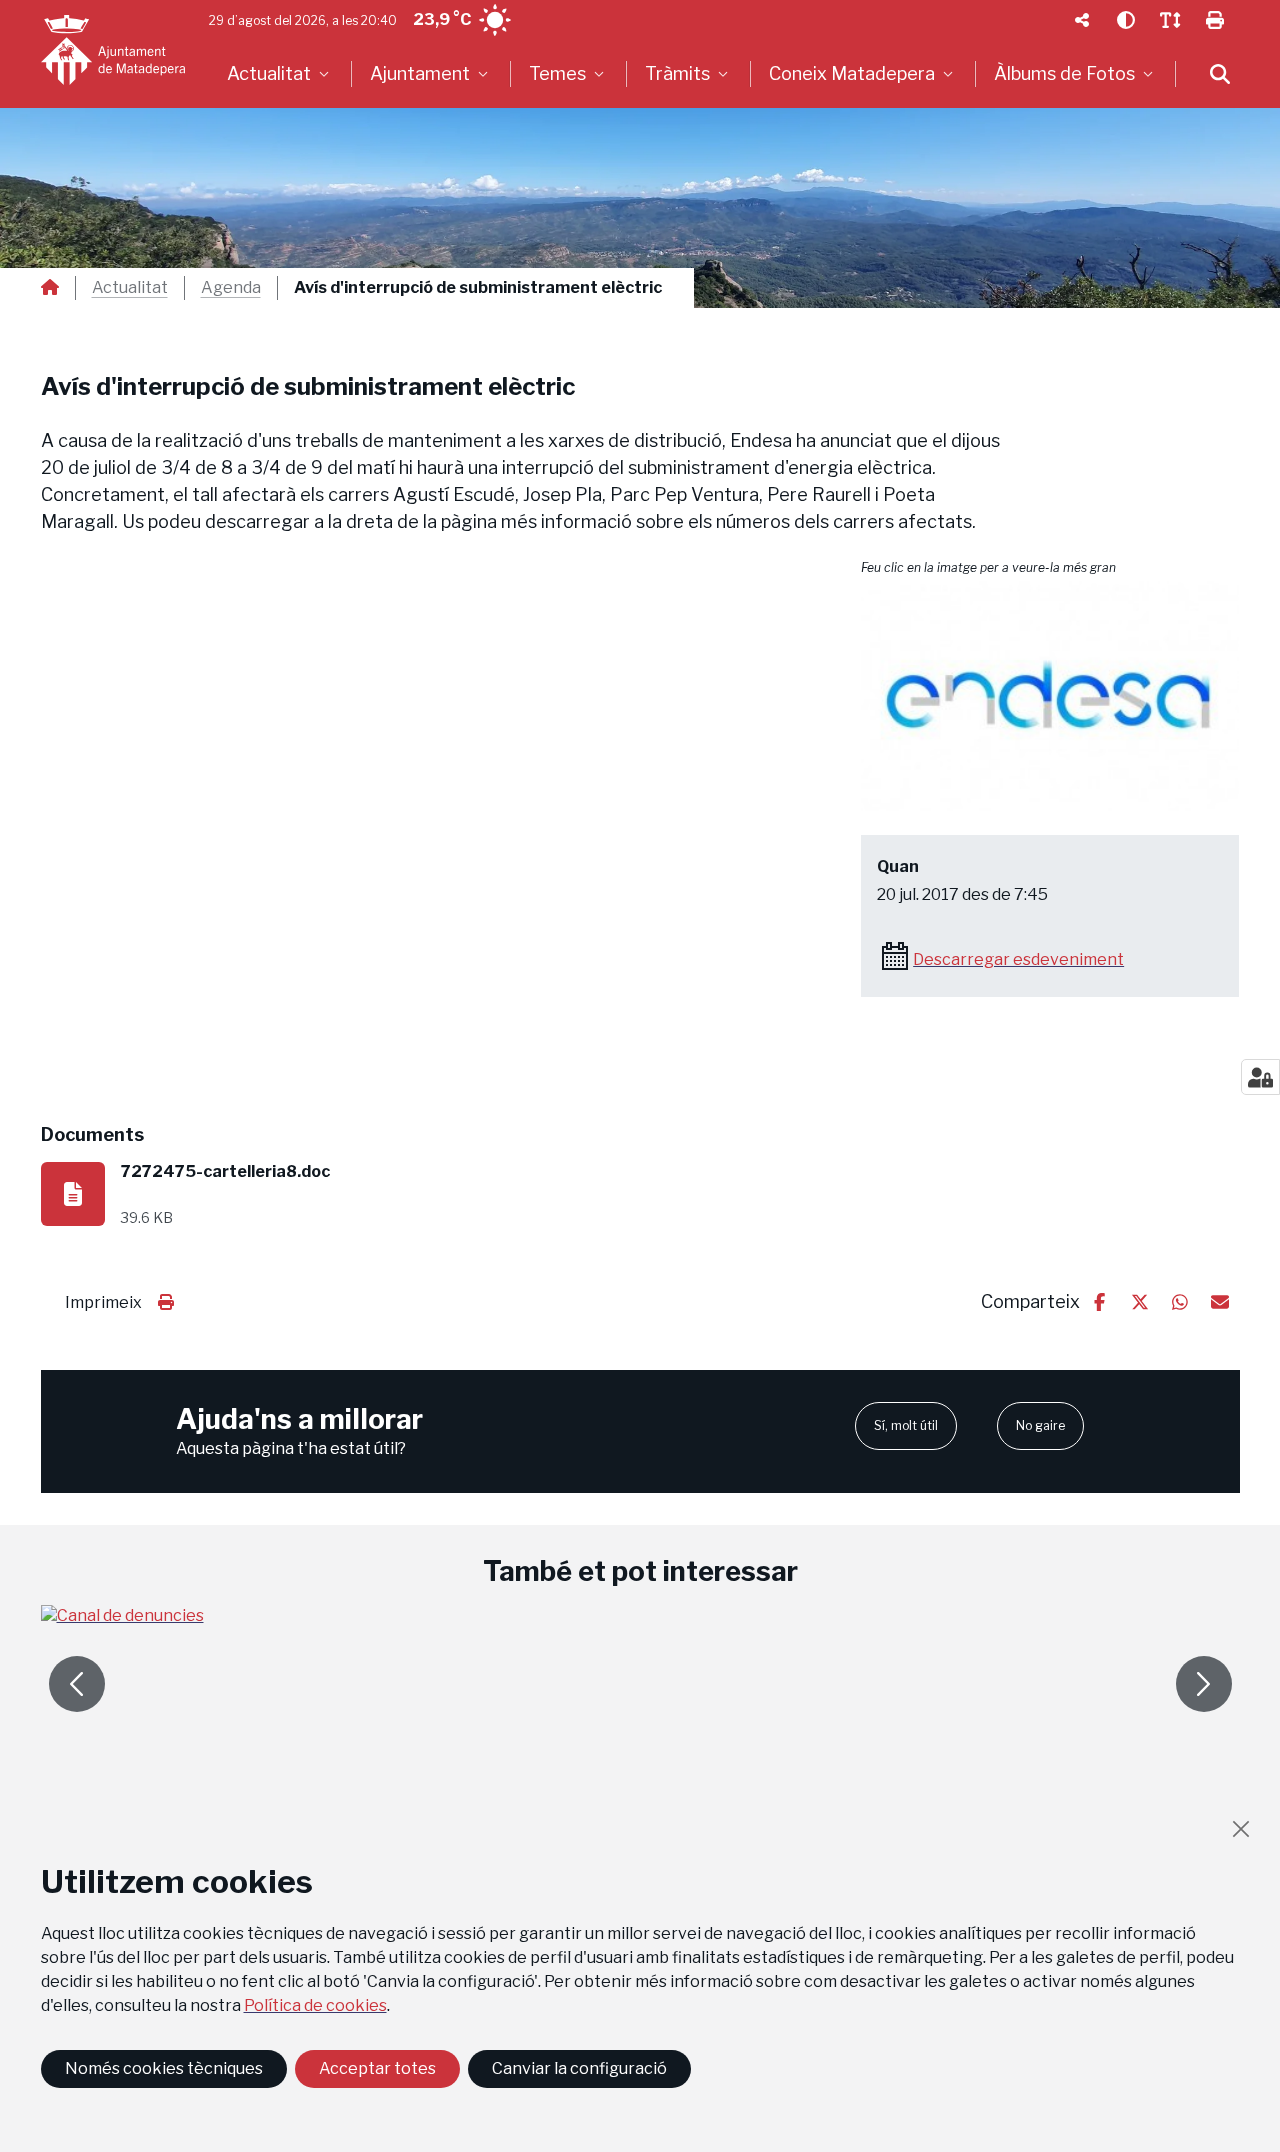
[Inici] (113, 50)
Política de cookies (315, 2005)
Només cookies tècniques (164, 2068)
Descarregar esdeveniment (1018, 959)
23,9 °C (442, 19)
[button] (1050, 696)
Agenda (231, 288)
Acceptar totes (377, 2068)
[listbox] (280, 74)
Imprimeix (103, 1302)
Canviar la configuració (579, 2068)
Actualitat (130, 288)
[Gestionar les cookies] (1260, 1077)
